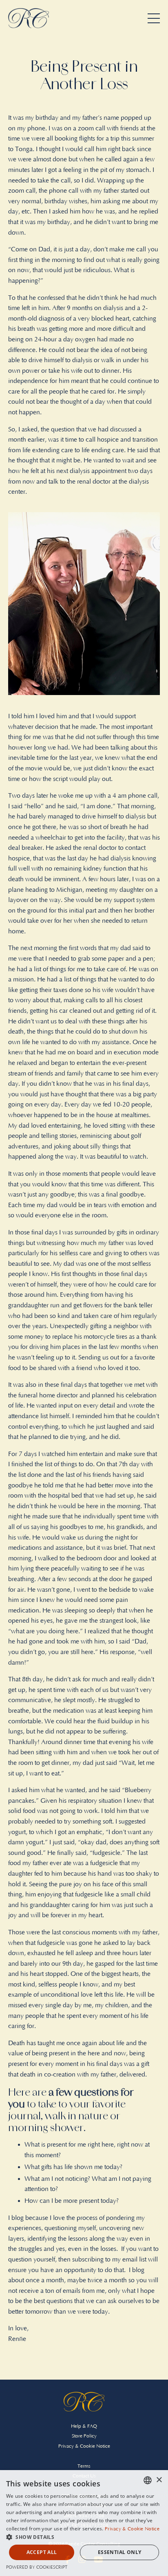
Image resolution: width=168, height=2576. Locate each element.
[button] (84, 2537)
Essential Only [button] (120, 2552)
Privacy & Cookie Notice (84, 2446)
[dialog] (84, 2523)
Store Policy (84, 2436)
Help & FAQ (84, 2426)
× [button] (159, 2480)
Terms (84, 2466)
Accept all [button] (42, 2552)
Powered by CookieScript (37, 2567)
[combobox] (148, 2480)
